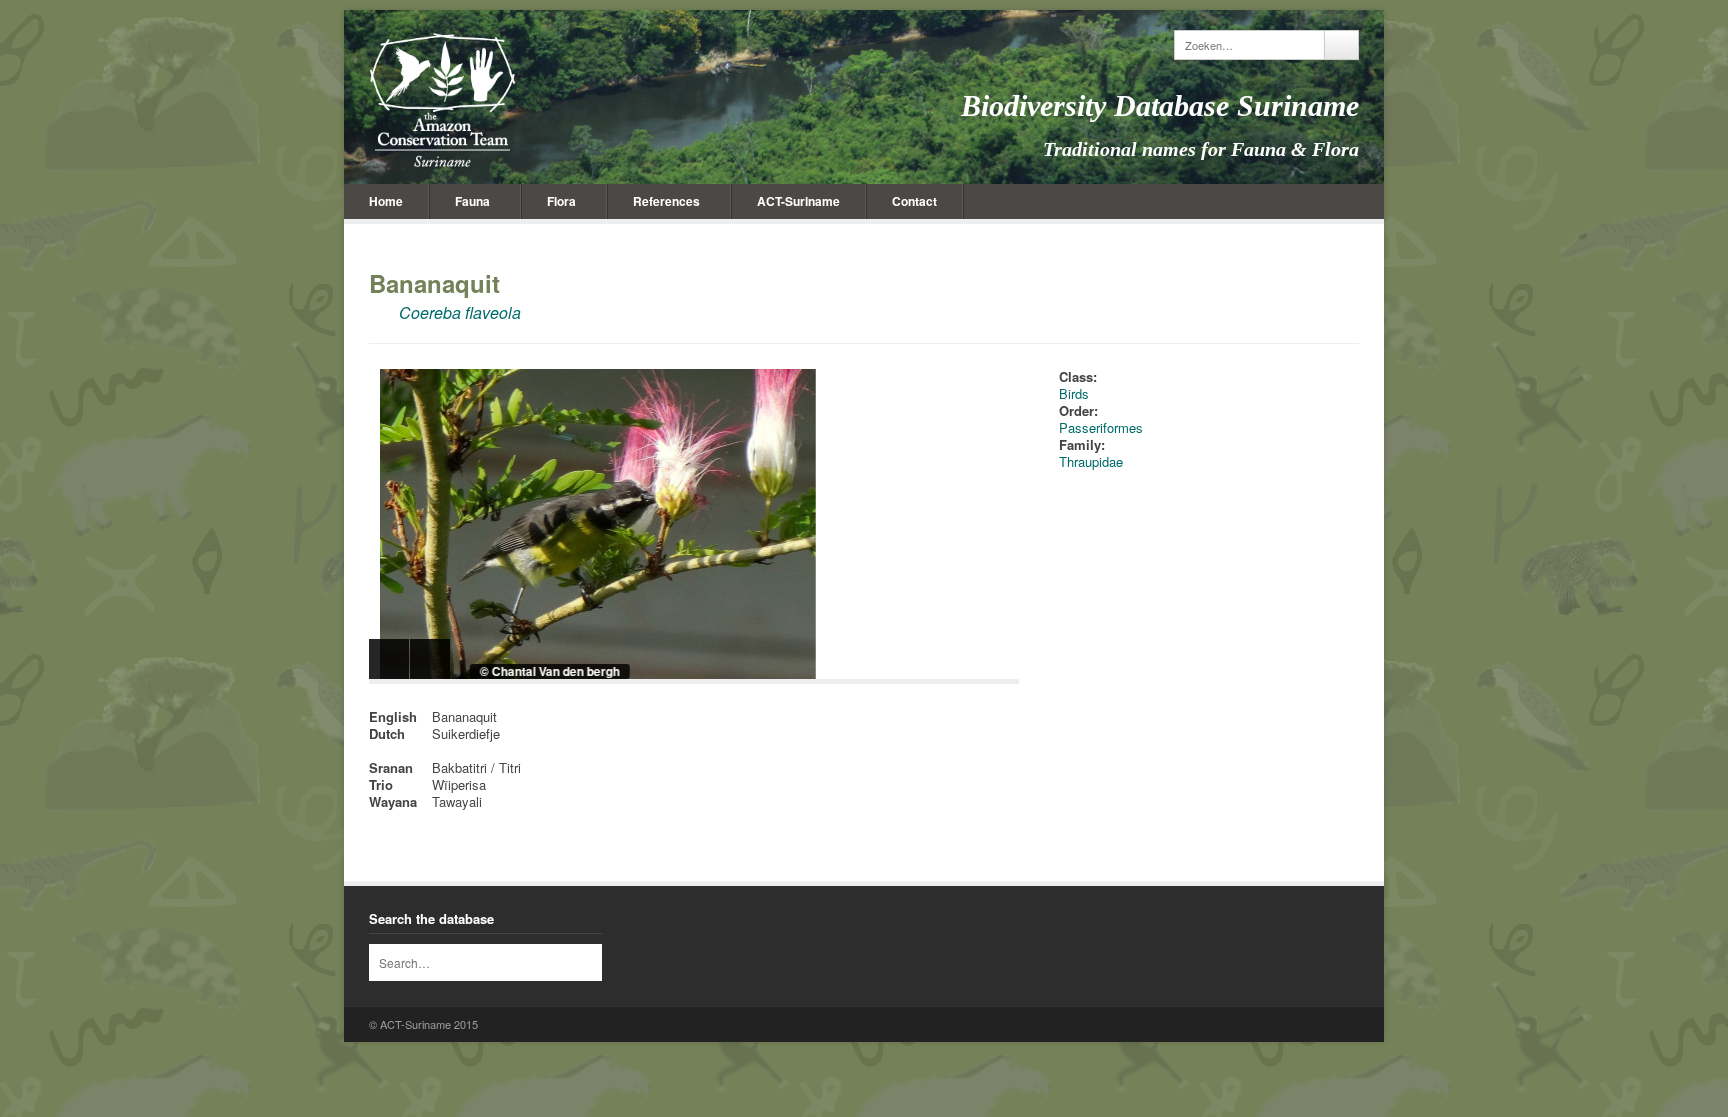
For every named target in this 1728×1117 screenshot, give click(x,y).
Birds (1074, 393)
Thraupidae (1091, 461)
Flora (561, 201)
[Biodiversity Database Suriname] (442, 100)
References (666, 201)
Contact (914, 201)
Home (386, 201)
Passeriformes (1101, 427)
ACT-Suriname (798, 201)
